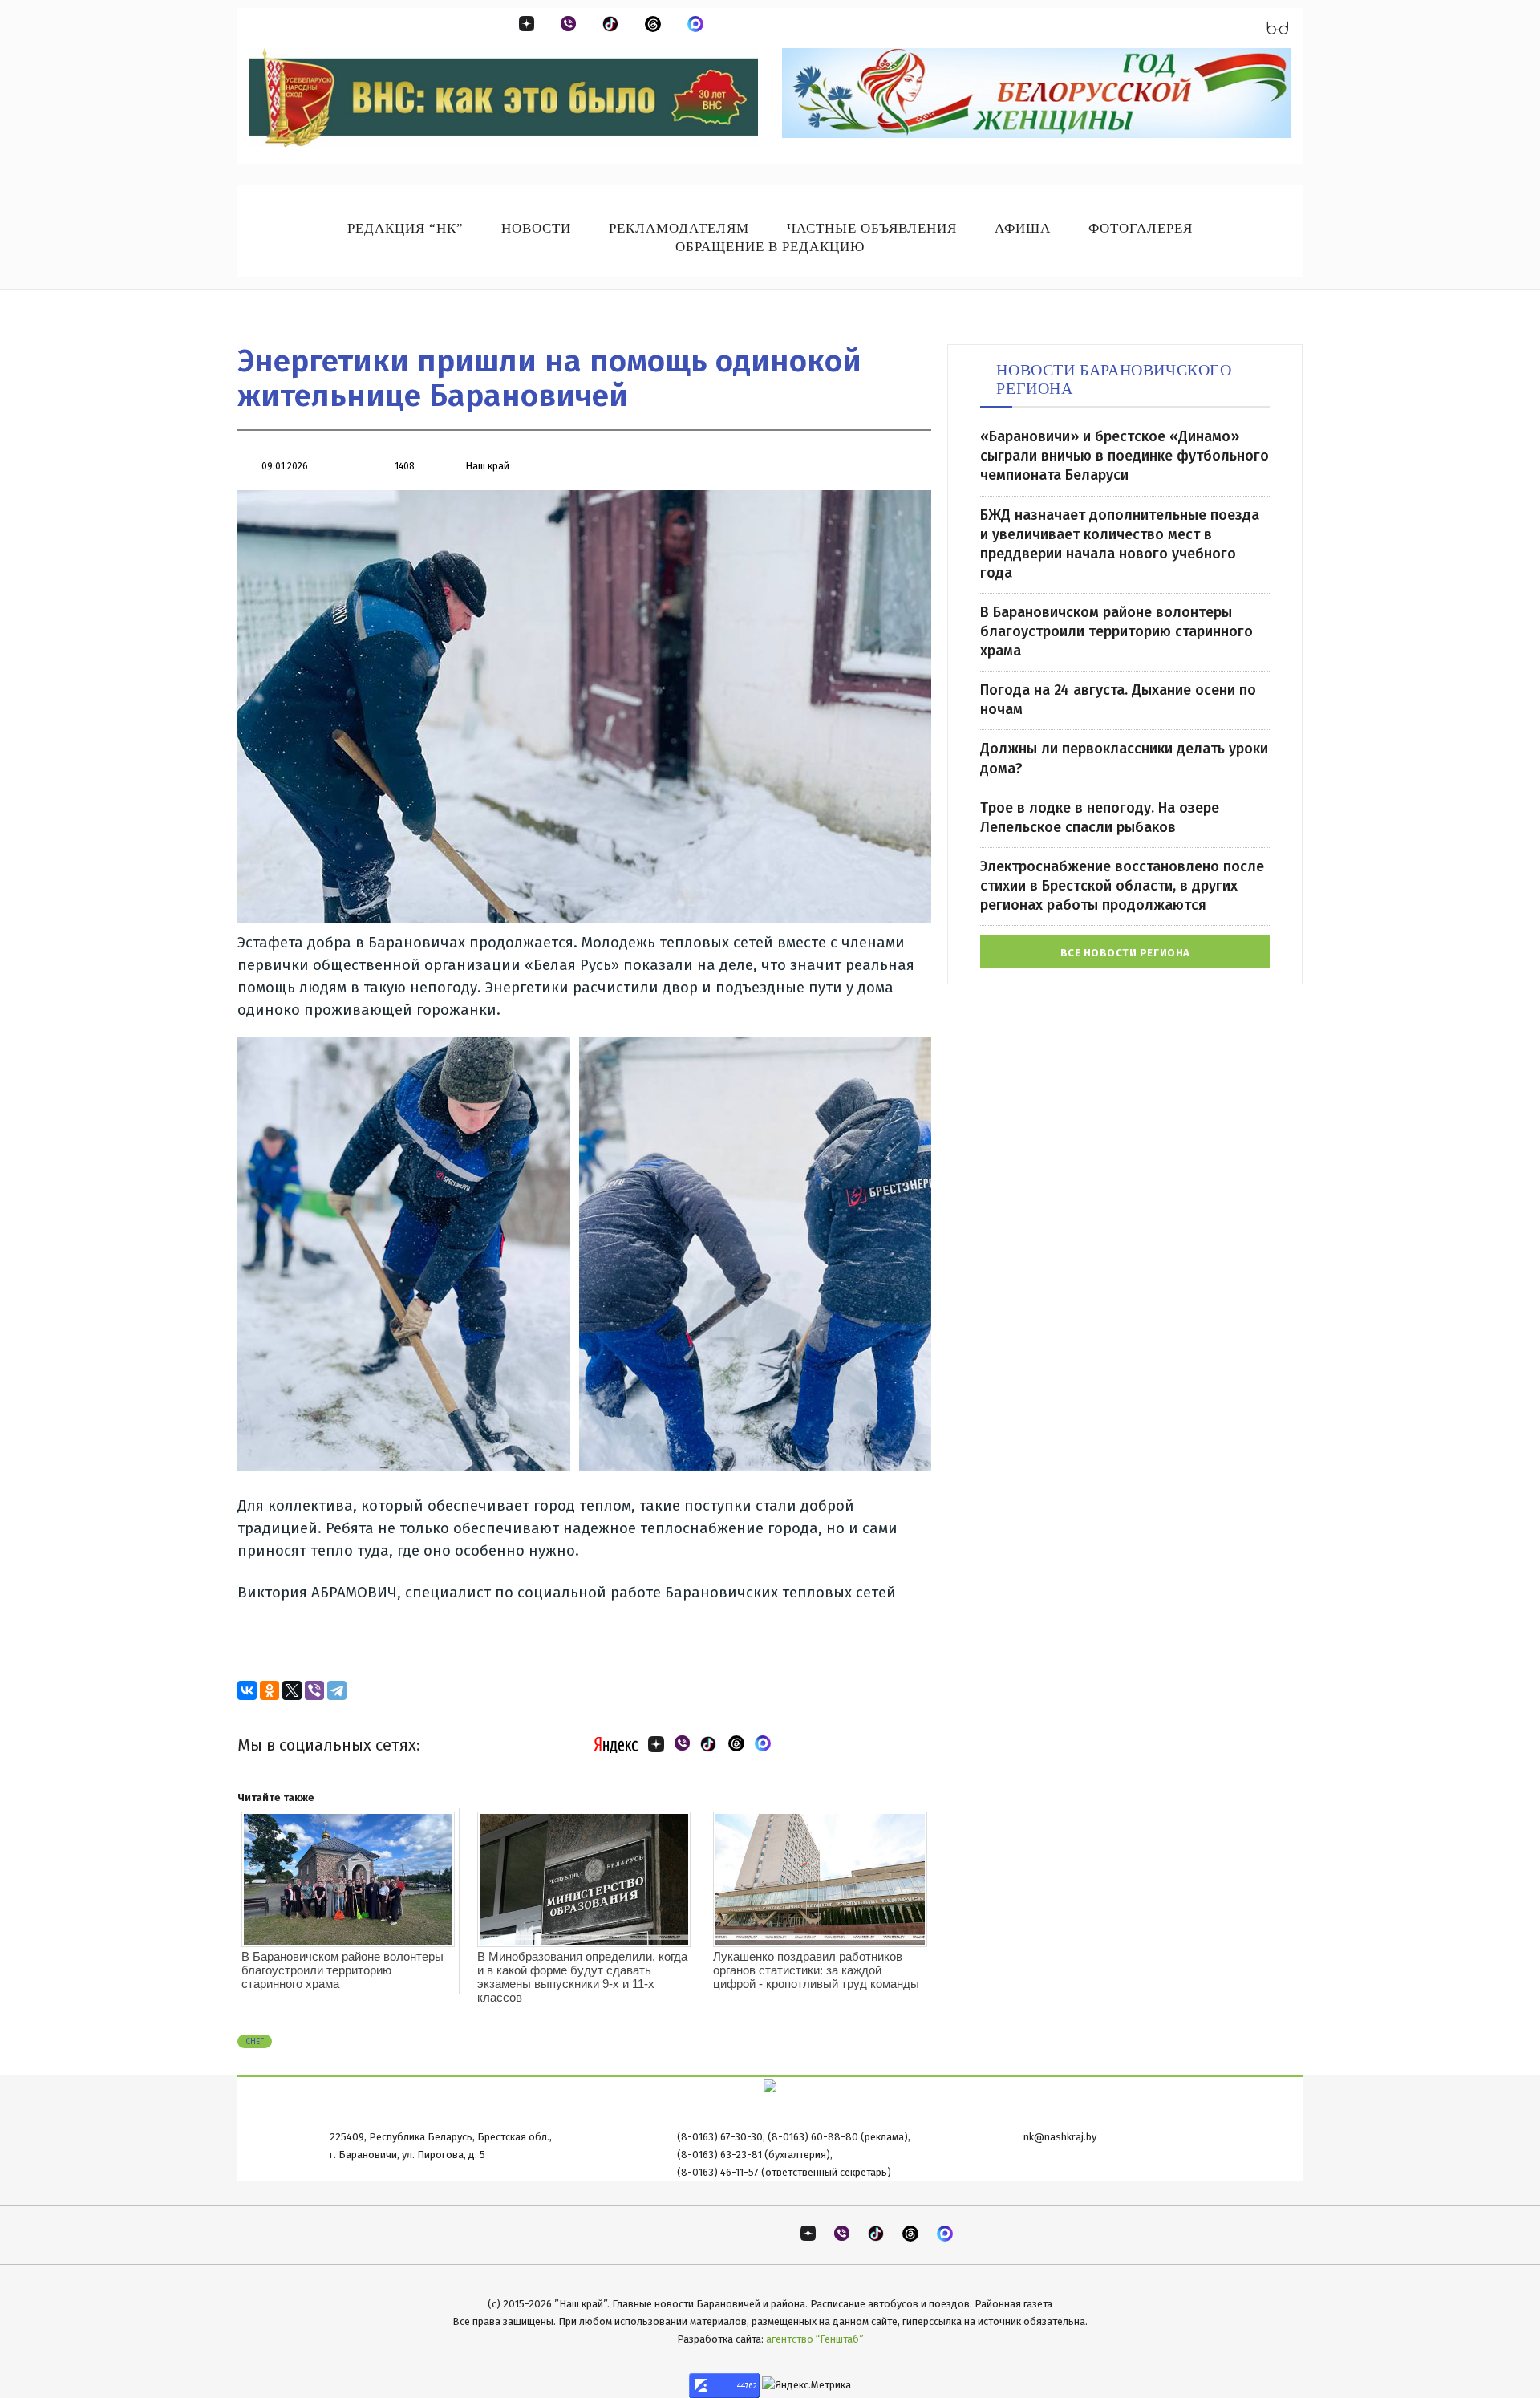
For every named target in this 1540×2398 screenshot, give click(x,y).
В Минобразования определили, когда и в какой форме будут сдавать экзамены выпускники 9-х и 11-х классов (582, 1977)
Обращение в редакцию (770, 247)
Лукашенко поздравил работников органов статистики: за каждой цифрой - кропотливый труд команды (816, 1970)
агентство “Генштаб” (815, 2339)
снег (255, 2042)
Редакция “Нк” (405, 228)
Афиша (1023, 228)
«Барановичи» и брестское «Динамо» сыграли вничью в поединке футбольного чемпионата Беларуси (1125, 456)
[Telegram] (337, 1690)
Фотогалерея (1141, 228)
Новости (536, 228)
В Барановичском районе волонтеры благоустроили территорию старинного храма (342, 1970)
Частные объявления (872, 228)
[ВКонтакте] (247, 1690)
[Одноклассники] (269, 1690)
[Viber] (314, 1690)
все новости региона (1125, 953)
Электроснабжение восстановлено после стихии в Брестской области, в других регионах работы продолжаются (1122, 886)
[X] (292, 1690)
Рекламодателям (679, 228)
